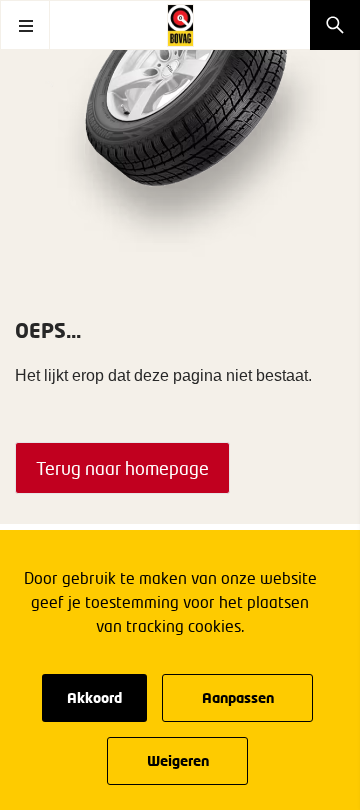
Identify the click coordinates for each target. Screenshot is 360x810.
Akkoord (94, 697)
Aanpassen (238, 697)
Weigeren (178, 760)
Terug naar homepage (122, 468)
